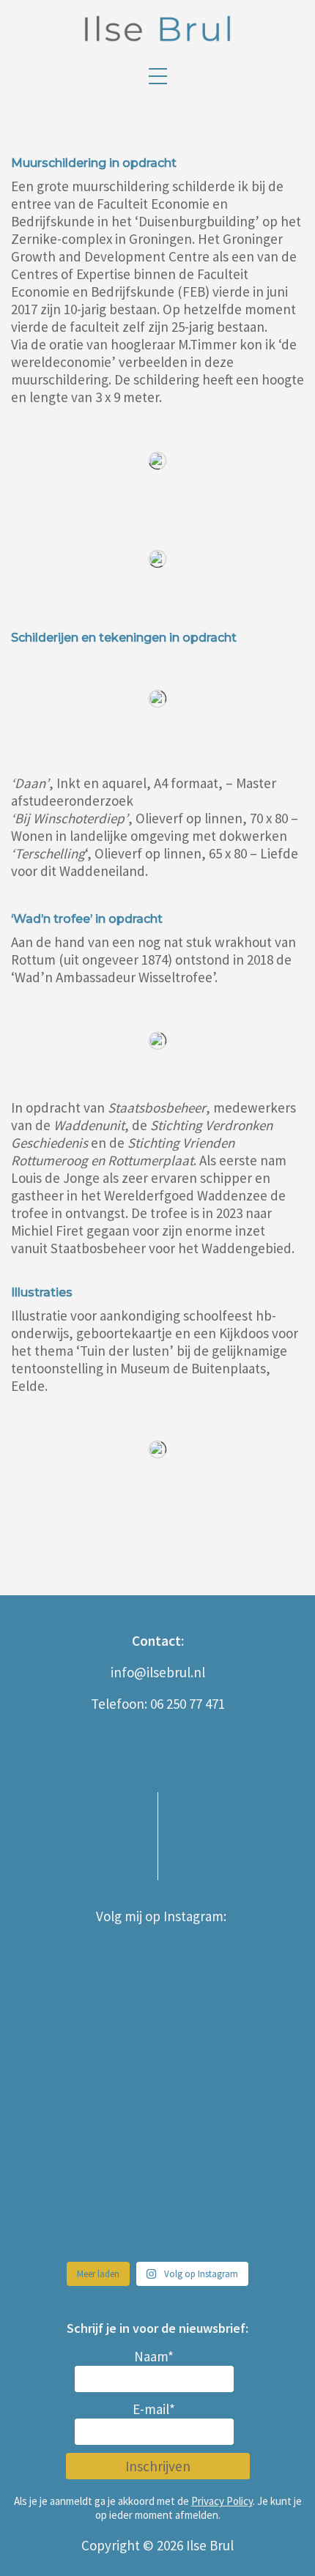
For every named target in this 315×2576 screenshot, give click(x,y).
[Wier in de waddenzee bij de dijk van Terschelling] (227, 2131)
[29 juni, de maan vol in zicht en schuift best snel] (227, 2051)
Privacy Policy (222, 2501)
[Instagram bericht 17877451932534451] (88, 1970)
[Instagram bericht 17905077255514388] (227, 1970)
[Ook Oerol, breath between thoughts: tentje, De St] (88, 2131)
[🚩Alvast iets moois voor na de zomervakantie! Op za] (88, 2051)
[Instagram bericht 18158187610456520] (227, 2213)
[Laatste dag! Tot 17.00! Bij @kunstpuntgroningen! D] (88, 2213)
